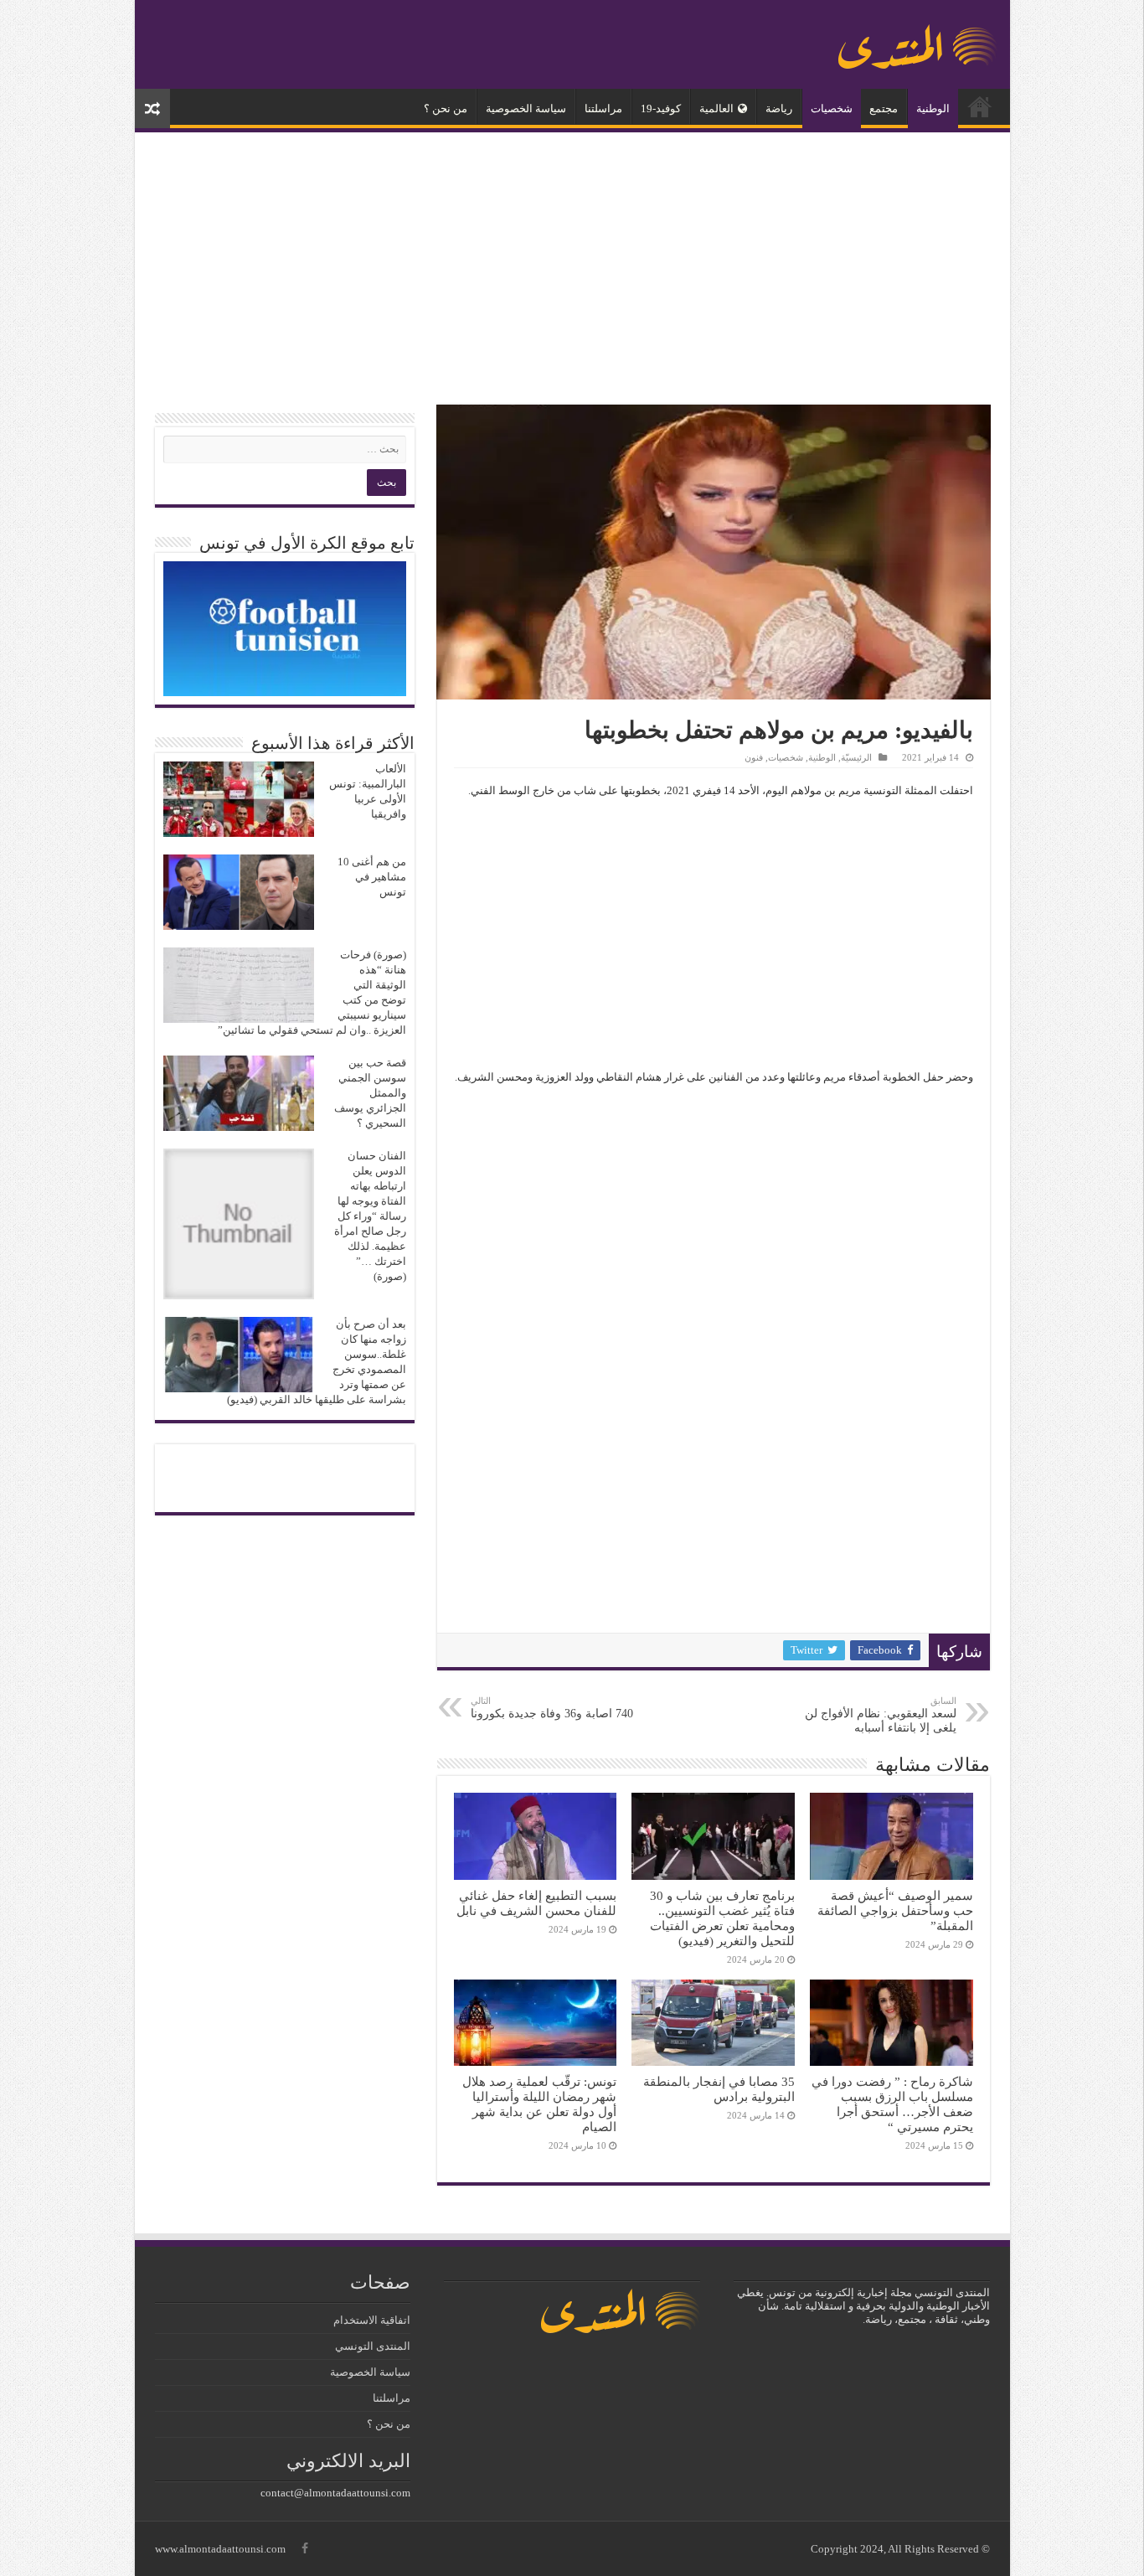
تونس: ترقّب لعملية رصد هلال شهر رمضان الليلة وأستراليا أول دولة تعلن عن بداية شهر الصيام (539, 2104)
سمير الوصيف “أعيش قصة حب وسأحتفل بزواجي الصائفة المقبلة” (895, 1910)
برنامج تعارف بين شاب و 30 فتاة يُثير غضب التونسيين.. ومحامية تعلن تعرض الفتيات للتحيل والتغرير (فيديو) (722, 1918)
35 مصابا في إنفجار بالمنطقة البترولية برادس (719, 2089)
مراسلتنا (603, 108)
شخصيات (832, 108)
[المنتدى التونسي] (918, 40)
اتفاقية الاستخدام (372, 2320)
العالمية (716, 108)
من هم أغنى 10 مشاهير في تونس (372, 877)
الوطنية (933, 108)
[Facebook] (305, 2548)
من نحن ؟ (446, 108)
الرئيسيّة (980, 106)
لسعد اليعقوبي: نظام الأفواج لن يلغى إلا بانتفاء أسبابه (881, 1715)
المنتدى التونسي (373, 2346)
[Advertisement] (572, 271)
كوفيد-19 (661, 108)
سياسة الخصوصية (526, 108)
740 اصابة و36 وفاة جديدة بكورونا (552, 1708)
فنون (754, 757)
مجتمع (884, 108)
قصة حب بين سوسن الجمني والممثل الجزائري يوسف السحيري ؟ (370, 1093)
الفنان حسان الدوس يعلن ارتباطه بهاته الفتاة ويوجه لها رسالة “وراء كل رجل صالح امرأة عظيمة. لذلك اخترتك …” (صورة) (370, 1216)
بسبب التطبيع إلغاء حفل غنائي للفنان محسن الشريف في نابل (536, 1903)
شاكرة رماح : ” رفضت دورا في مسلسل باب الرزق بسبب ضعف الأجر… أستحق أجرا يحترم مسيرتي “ (892, 2104)
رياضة (779, 108)
